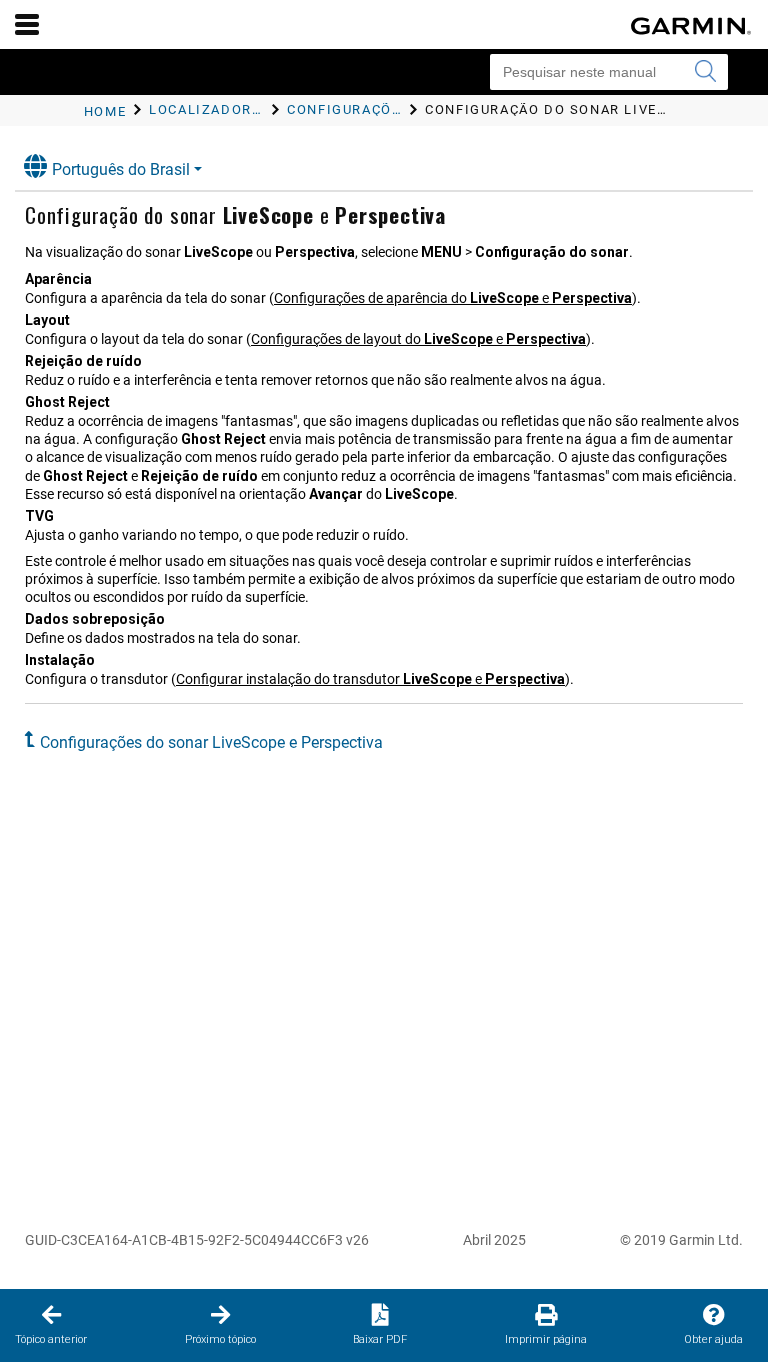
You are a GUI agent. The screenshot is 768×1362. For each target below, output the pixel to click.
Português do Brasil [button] (121, 169)
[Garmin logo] (691, 26)
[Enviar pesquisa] (705, 72)
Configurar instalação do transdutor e (370, 679)
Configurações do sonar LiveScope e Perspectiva (211, 742)
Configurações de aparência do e (453, 298)
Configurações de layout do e (418, 339)
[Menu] (27, 24)
